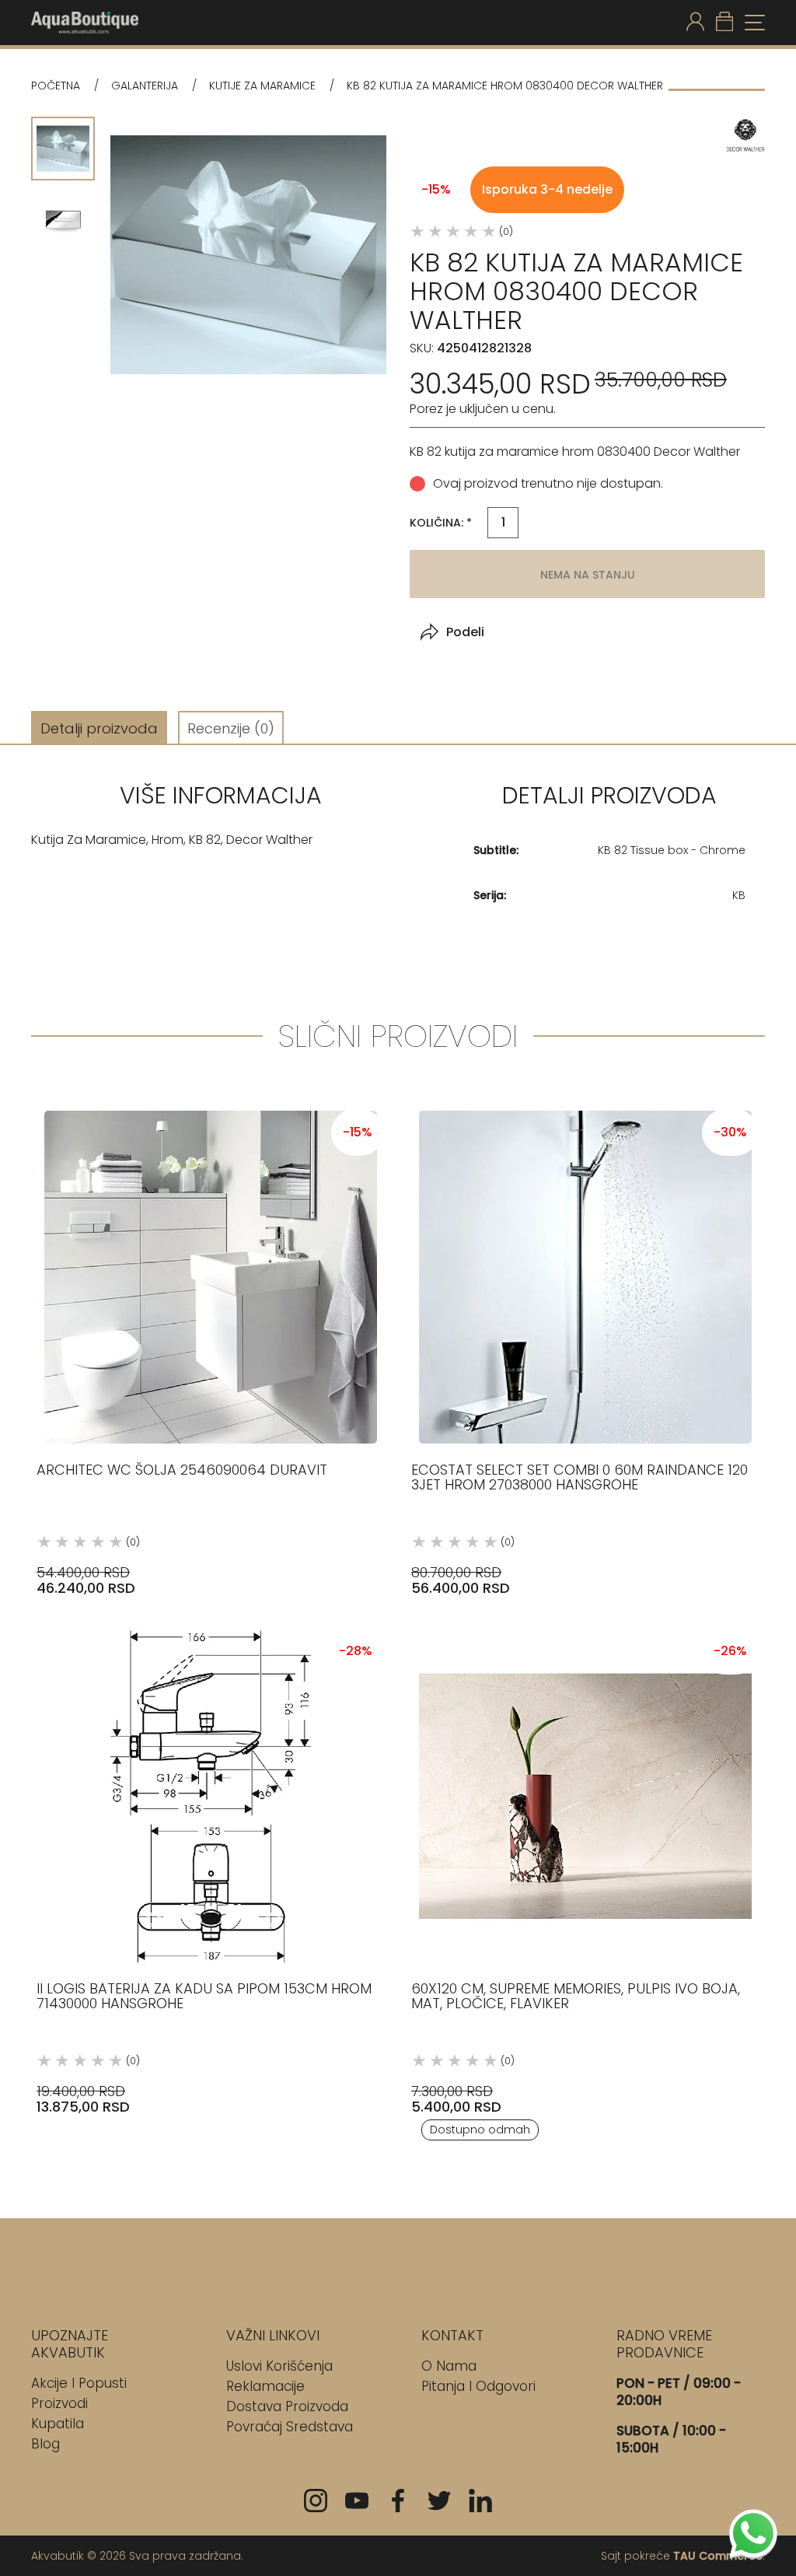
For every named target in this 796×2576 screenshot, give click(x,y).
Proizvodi (59, 2403)
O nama (449, 2366)
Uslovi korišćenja (279, 2366)
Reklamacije (265, 2386)
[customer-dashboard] (695, 23)
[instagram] (316, 2501)
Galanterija (145, 86)
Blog (45, 2444)
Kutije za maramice (262, 86)
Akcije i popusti (79, 2383)
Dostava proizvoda (287, 2406)
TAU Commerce (718, 2556)
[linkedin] (480, 2501)
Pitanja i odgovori (478, 2386)
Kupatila (58, 2424)
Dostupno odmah (480, 2130)
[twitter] (439, 2501)
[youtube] (357, 2501)
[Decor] (745, 136)
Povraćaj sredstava (290, 2427)
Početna (56, 86)
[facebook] (398, 2501)
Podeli (465, 632)
